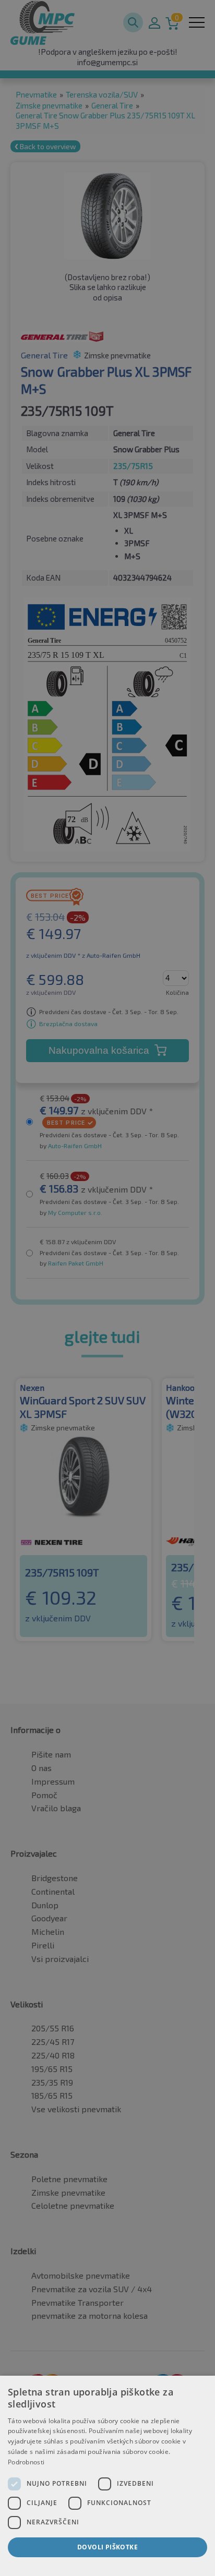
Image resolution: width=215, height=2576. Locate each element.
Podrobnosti (26, 2462)
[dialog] (107, 2476)
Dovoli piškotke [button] (107, 2547)
